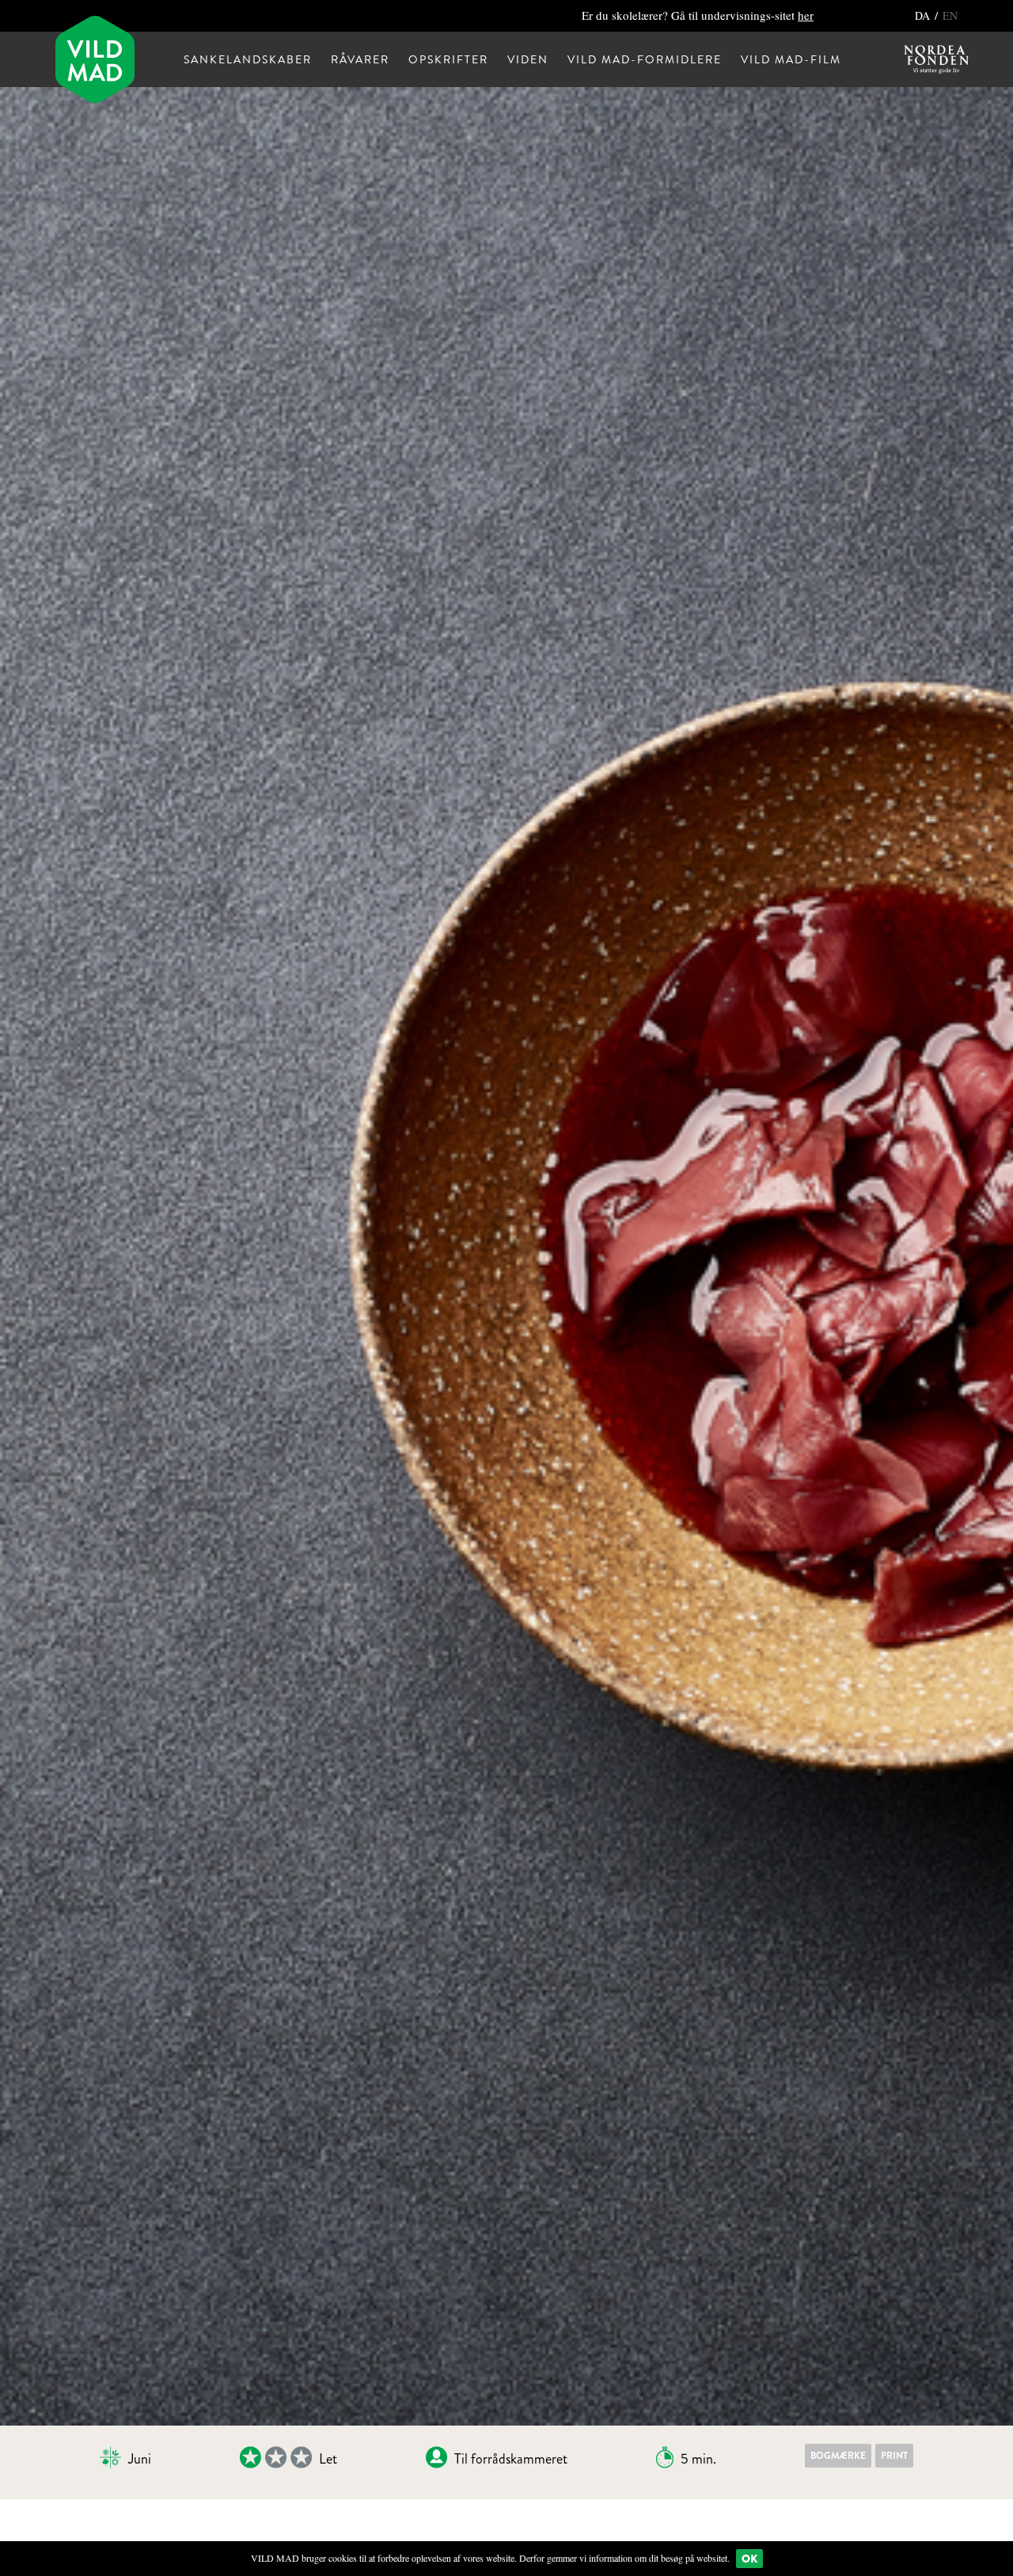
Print (894, 2456)
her (806, 15)
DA (924, 15)
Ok (749, 2559)
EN (950, 15)
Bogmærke (838, 2456)
